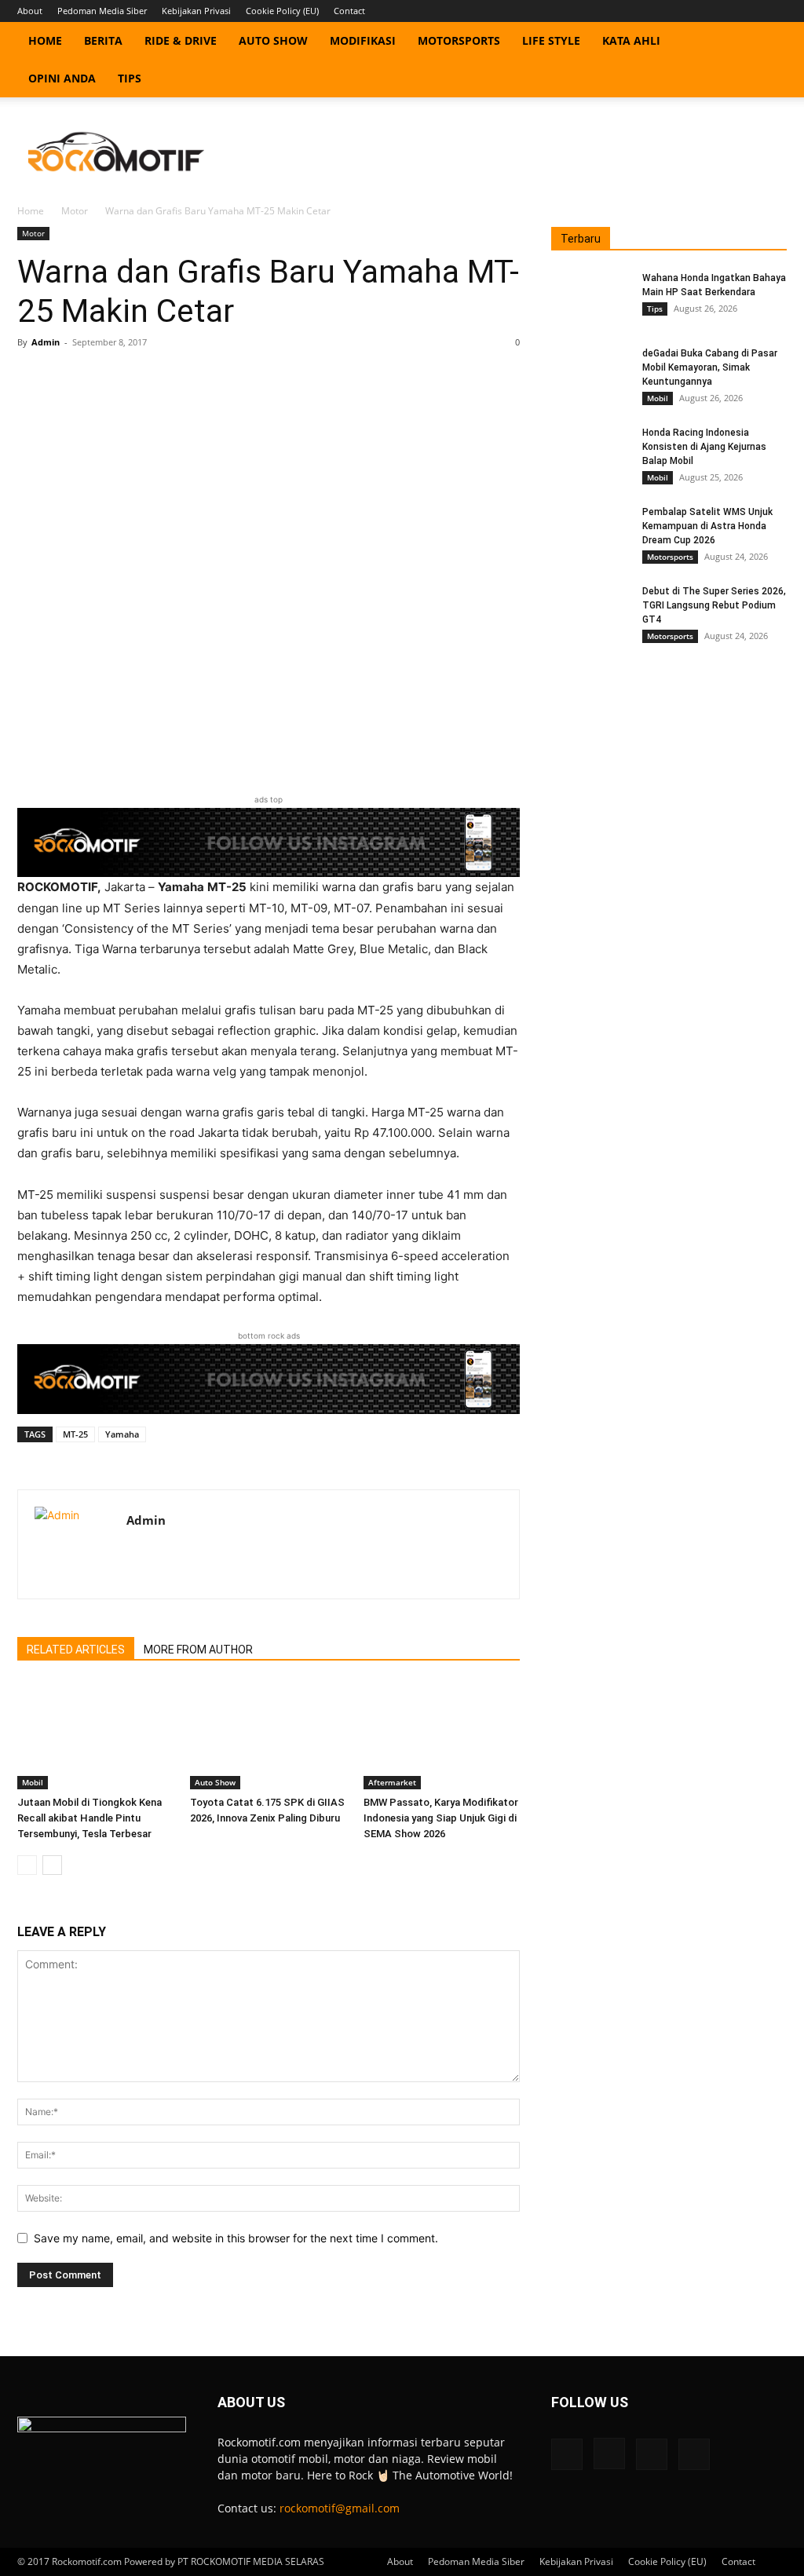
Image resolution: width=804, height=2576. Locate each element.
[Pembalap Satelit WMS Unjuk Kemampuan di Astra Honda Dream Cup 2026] (590, 532)
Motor (75, 211)
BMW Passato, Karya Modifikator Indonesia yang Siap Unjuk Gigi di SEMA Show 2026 (441, 1818)
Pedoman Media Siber (102, 11)
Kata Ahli (631, 40)
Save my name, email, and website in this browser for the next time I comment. (236, 2238)
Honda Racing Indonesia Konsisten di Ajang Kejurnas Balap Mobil (704, 447)
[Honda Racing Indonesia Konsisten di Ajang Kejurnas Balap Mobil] (590, 453)
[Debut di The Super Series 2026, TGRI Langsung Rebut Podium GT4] (590, 612)
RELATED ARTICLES (76, 1650)
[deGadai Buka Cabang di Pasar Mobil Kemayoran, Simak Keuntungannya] (590, 374)
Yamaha (122, 1434)
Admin (46, 342)
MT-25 (75, 1434)
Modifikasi (363, 40)
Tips (130, 78)
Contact (349, 11)
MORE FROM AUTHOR (198, 1650)
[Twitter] (749, 11)
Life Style (551, 40)
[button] (768, 42)
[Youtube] (775, 11)
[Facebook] (697, 11)
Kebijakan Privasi (196, 11)
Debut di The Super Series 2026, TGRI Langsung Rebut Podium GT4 (714, 605)
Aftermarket (392, 1782)
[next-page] (52, 1865)
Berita (103, 40)
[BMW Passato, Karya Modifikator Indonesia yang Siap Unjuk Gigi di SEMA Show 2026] (442, 1736)
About (30, 11)
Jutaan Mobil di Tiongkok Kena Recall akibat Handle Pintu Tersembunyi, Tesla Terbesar (90, 1818)
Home (45, 40)
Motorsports (459, 40)
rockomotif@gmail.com (340, 2508)
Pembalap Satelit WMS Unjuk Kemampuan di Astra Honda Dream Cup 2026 (707, 526)
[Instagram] (723, 11)
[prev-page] (27, 1865)
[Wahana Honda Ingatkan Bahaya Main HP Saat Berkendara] (590, 298)
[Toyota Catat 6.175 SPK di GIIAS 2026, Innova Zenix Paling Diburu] (268, 1736)
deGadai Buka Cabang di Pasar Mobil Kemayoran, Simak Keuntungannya (710, 367)
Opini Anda (62, 78)
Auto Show (273, 40)
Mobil (33, 1782)
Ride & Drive (181, 40)
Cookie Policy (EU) (282, 11)
